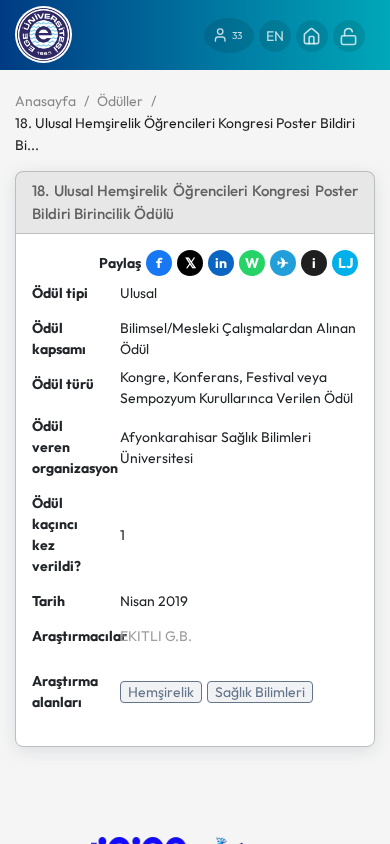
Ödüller (120, 101)
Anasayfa (45, 101)
